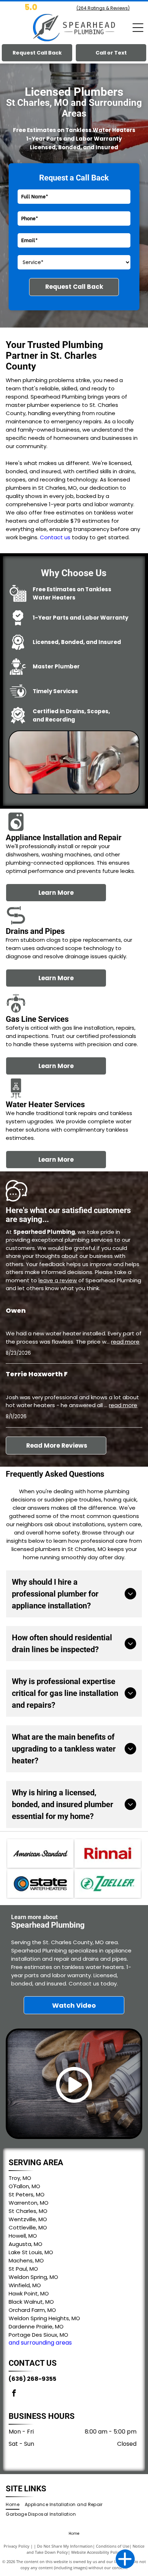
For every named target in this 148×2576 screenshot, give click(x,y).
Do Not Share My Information (65, 2546)
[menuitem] (15, 2505)
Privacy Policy (17, 2546)
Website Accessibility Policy (96, 2552)
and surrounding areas (40, 2343)
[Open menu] (138, 28)
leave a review (58, 1280)
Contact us (55, 537)
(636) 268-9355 (33, 2379)
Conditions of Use (113, 2546)
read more (125, 1342)
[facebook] (14, 2394)
